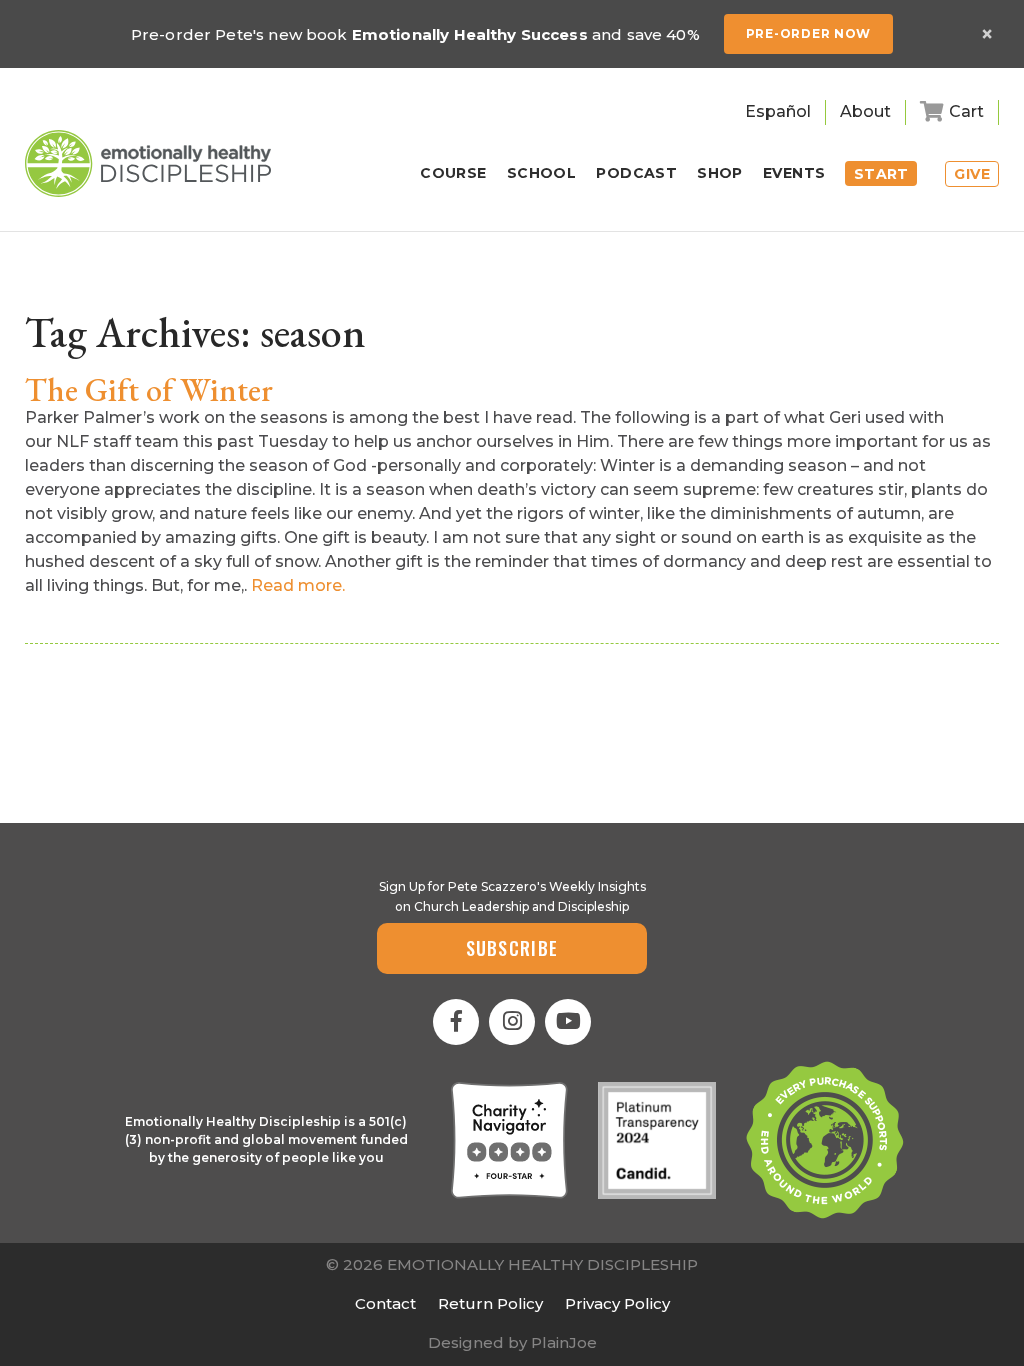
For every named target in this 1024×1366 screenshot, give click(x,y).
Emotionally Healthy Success (470, 34)
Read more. (298, 585)
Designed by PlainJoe (512, 1342)
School (542, 174)
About (865, 111)
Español (778, 111)
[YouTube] (568, 1022)
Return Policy (490, 1303)
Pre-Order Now (808, 33)
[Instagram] (512, 1022)
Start (881, 174)
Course (453, 174)
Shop (720, 174)
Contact (385, 1303)
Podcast (636, 174)
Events (794, 174)
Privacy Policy (617, 1303)
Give (972, 174)
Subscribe (512, 948)
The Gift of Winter (149, 390)
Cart (966, 111)
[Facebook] (456, 1022)
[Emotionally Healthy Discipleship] (148, 163)
